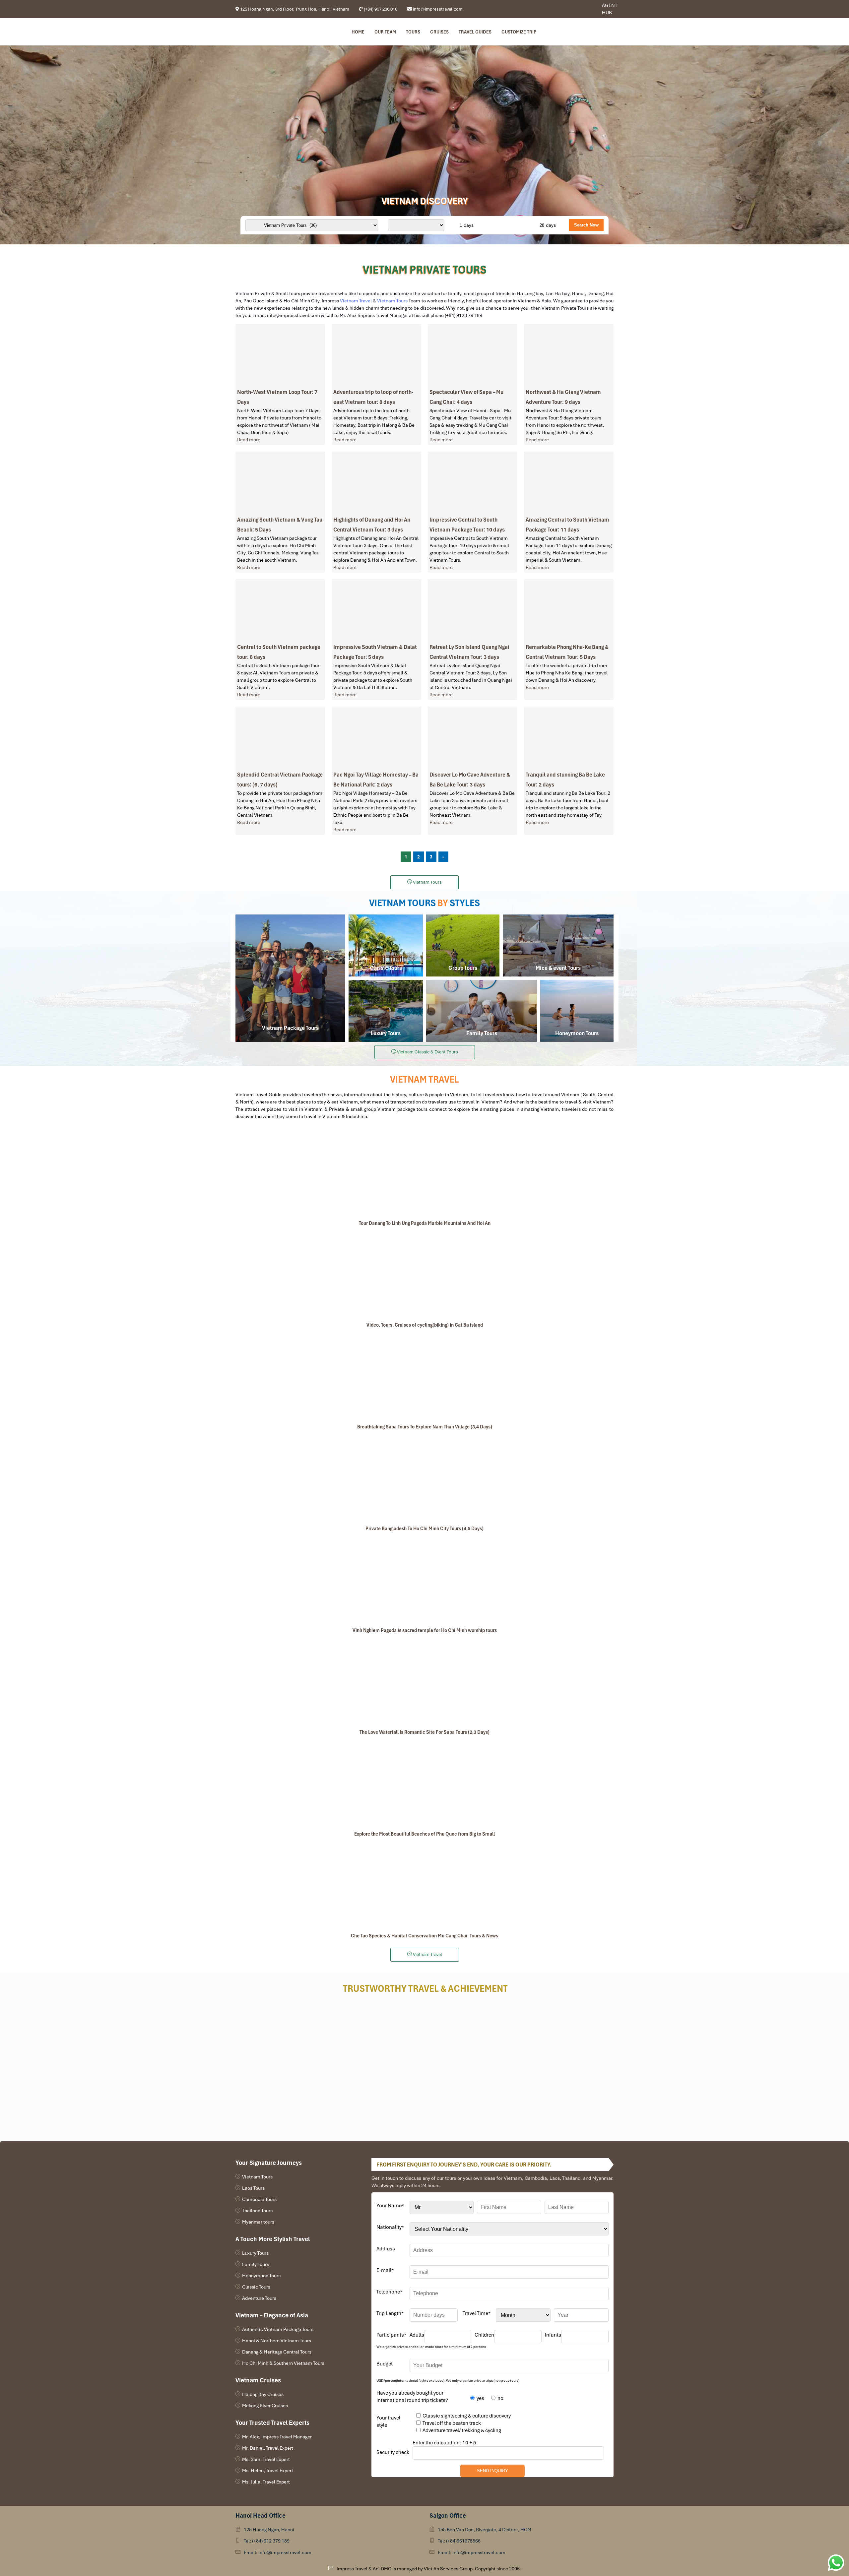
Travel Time (477, 2313)
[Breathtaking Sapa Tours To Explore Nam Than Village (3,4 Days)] (424, 1377)
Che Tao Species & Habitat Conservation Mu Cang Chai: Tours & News (424, 1936)
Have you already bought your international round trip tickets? (412, 2397)
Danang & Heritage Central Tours (277, 2352)
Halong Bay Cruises (263, 2394)
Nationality (390, 2227)
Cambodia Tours (259, 2199)
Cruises (439, 32)
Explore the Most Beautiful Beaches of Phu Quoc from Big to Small (424, 1834)
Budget (385, 2364)
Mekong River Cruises (265, 2406)
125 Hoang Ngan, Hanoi (269, 2530)
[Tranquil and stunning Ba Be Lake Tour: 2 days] (569, 737)
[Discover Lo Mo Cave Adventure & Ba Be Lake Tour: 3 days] (473, 737)
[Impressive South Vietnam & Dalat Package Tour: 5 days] (376, 610)
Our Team (385, 32)
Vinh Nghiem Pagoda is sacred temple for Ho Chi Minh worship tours (425, 1630)
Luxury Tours (255, 2253)
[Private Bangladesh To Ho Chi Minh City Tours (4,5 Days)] (424, 1478)
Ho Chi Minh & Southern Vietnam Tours (283, 2363)
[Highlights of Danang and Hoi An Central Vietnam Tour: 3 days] (376, 482)
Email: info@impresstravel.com (278, 2552)
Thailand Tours (257, 2211)
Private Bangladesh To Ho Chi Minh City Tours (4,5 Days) (424, 1529)
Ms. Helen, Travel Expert (268, 2471)
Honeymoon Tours (261, 2276)
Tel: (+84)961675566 (459, 2541)
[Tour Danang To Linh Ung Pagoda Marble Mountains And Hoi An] (424, 1173)
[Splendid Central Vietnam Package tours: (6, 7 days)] (280, 737)
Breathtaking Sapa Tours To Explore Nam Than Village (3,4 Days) (425, 1427)
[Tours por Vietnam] (585, 9)
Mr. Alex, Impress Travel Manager (277, 2437)
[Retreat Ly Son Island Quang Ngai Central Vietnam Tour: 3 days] (473, 610)
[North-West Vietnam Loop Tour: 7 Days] (280, 355)
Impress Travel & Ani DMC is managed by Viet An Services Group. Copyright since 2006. (429, 2569)
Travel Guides (475, 32)
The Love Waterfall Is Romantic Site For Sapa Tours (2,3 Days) (424, 1732)
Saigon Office (448, 2515)
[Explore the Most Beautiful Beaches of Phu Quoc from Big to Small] (424, 1784)
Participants (391, 2335)
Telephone (389, 2292)
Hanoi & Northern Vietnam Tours (277, 2341)
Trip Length (390, 2313)
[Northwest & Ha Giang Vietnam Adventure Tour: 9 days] (569, 355)
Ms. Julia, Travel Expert (266, 2482)
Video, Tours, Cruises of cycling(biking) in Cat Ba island (425, 1325)
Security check (393, 2452)
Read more (249, 440)
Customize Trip (519, 32)
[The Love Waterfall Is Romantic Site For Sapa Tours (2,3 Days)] (424, 1682)
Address (386, 2249)
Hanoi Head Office (261, 2515)
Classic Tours (256, 2287)
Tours (413, 32)
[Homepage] (269, 32)
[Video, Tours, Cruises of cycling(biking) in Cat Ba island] (424, 1275)
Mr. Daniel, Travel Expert (268, 2448)
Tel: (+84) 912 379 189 (267, 2541)
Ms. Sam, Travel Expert (266, 2459)
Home (358, 32)
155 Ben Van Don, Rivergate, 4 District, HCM (485, 2530)
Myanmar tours (258, 2222)
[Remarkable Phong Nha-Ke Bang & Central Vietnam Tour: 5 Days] (569, 610)
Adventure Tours (259, 2298)
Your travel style (388, 2421)
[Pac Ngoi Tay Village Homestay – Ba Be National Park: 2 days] (376, 737)
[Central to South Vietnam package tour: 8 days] (280, 610)
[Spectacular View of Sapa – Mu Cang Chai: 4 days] (473, 355)
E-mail (385, 2270)
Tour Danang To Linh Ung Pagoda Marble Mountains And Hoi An (425, 1223)
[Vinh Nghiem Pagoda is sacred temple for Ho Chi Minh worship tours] (424, 1580)
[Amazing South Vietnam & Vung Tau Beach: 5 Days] (280, 482)
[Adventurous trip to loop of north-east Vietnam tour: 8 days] (376, 355)
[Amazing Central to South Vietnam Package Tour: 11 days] (569, 482)
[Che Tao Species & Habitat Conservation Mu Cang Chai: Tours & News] (424, 1886)
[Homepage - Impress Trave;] (575, 9)
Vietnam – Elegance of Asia (272, 2315)
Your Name (390, 2206)
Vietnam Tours (257, 2177)
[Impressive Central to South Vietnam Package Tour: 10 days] (473, 482)
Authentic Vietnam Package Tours (278, 2329)
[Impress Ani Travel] (580, 9)
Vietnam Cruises (258, 2380)
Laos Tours (253, 2188)
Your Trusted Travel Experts (272, 2423)
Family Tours (256, 2264)
